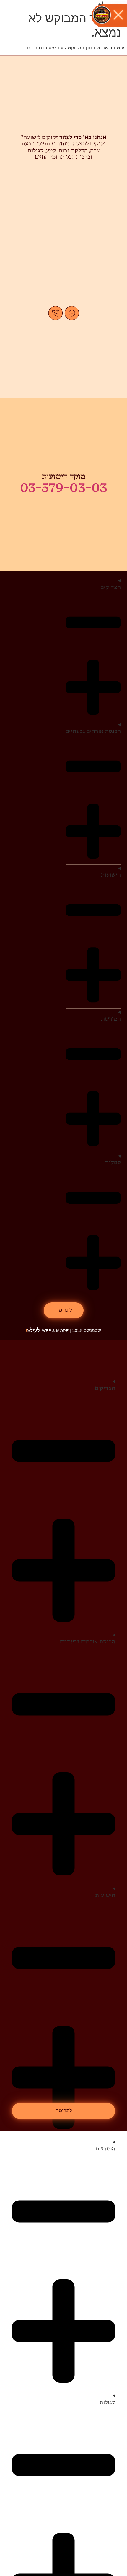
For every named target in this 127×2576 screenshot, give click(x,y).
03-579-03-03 (64, 488)
